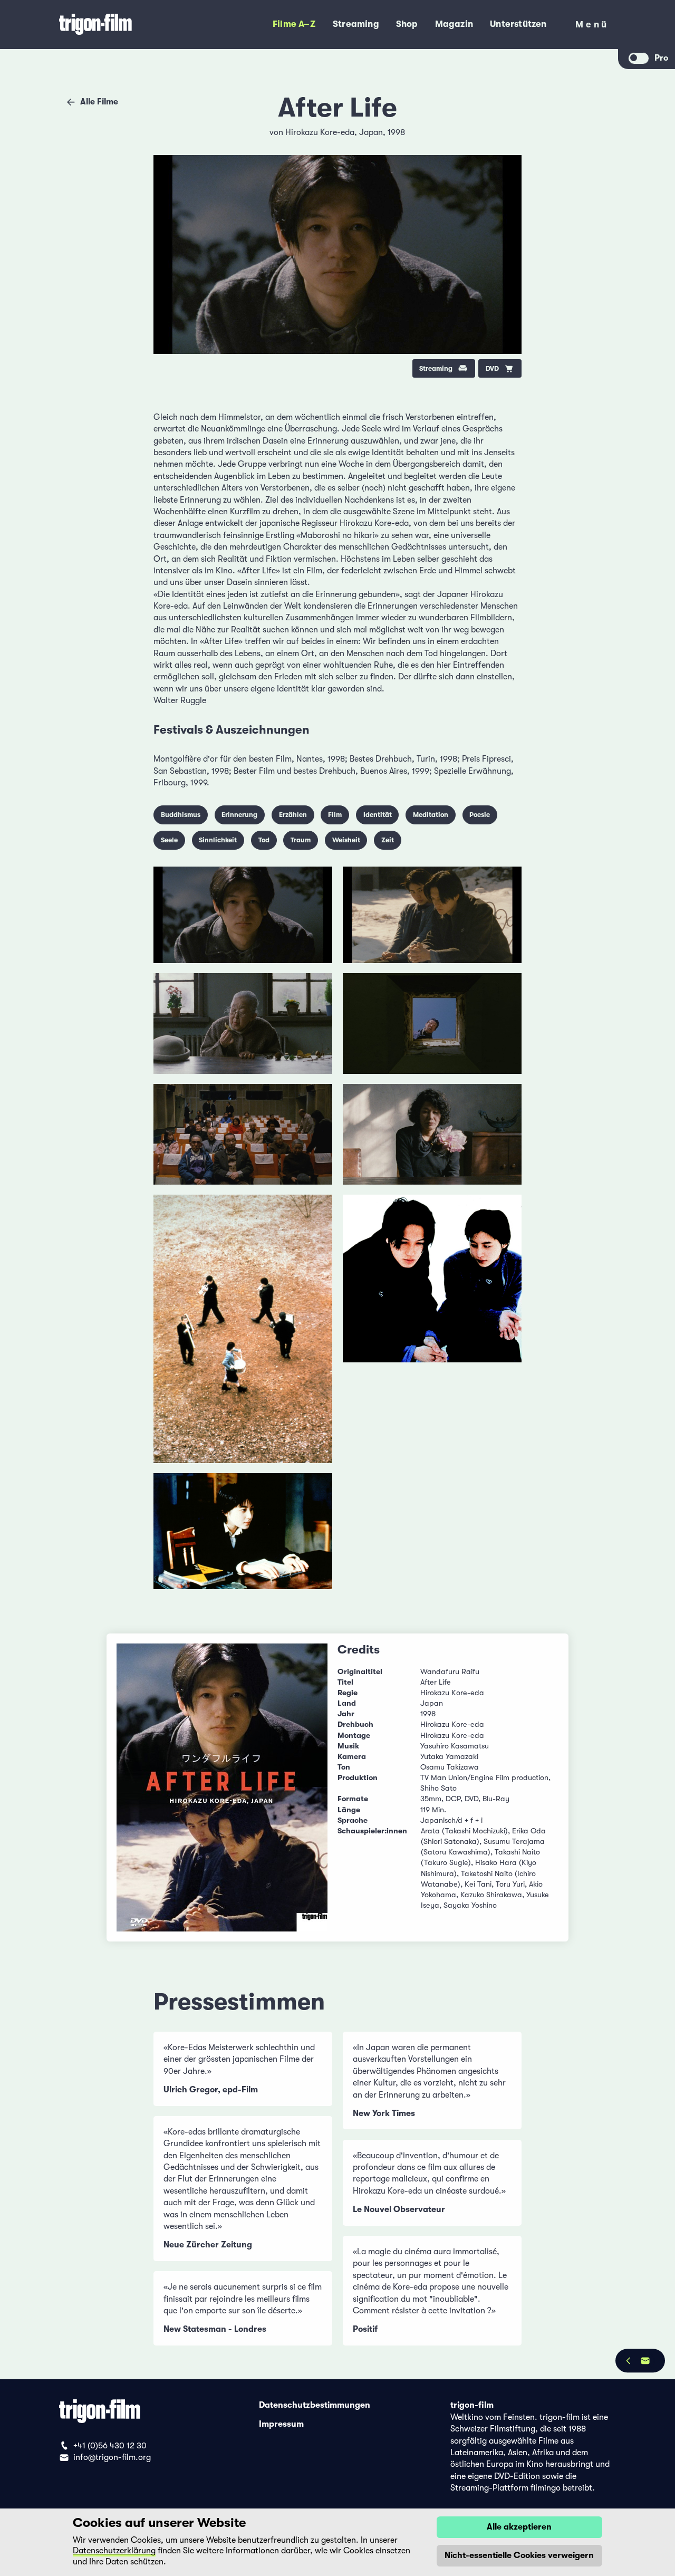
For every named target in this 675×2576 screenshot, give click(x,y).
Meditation (431, 815)
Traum (301, 840)
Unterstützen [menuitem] (518, 24)
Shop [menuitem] (407, 24)
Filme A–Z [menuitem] (294, 24)
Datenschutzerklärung (114, 2551)
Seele (169, 840)
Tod (264, 840)
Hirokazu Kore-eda (320, 132)
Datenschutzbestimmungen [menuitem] (315, 2405)
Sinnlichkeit (218, 840)
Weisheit (346, 840)
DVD (492, 368)
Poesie (480, 815)
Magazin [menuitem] (454, 24)
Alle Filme (99, 102)
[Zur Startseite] (125, 25)
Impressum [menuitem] (281, 2424)
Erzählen (293, 815)
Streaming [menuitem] (356, 24)
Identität (378, 815)
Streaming (436, 368)
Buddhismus (181, 815)
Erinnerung (239, 815)
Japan (371, 132)
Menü (592, 27)
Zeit (388, 840)
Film (335, 815)
